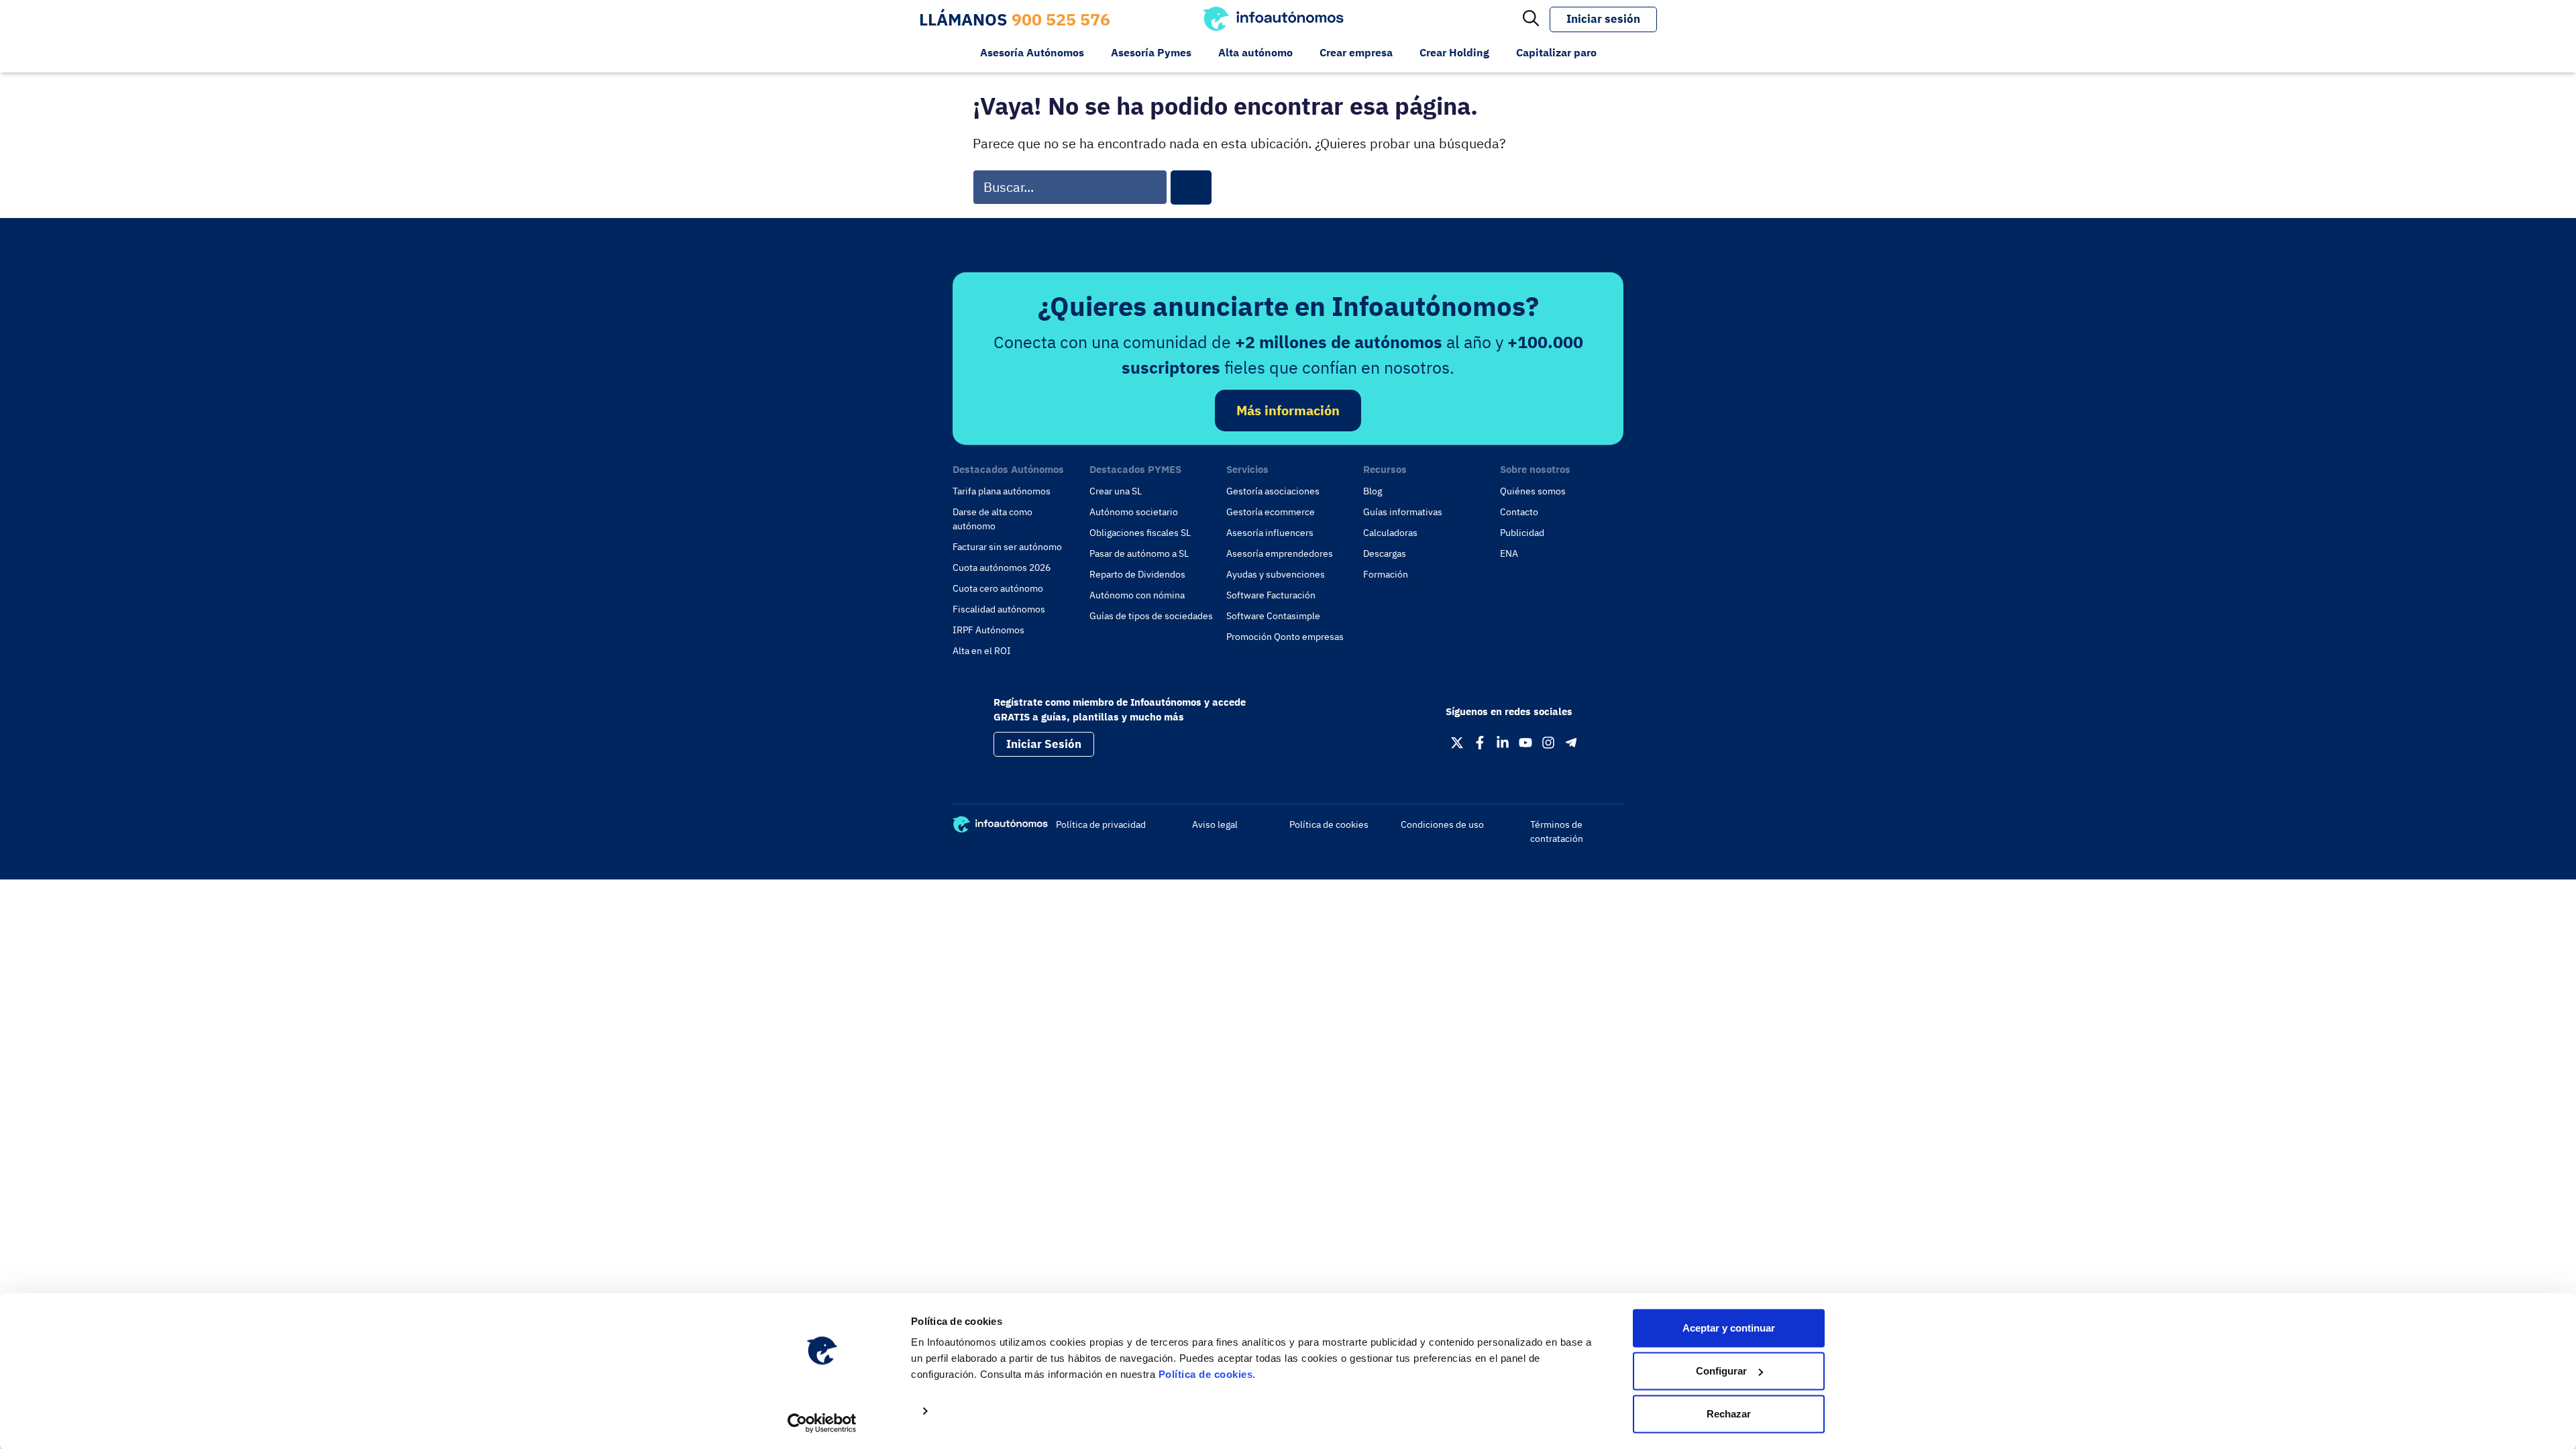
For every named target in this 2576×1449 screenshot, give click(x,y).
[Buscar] (1191, 187)
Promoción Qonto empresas (1285, 637)
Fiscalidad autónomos (999, 609)
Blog (1373, 491)
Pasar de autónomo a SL (1139, 553)
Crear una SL (1116, 491)
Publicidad (1522, 533)
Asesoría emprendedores (1280, 553)
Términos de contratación (1557, 831)
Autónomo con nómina (1137, 595)
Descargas (1385, 553)
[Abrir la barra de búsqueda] (1531, 19)
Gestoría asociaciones (1273, 491)
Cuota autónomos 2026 (1002, 568)
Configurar (1721, 1371)
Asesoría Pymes (1151, 52)
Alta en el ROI (982, 651)
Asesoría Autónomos (1032, 52)
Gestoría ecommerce (1271, 512)
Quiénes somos (1533, 491)
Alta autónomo (1255, 52)
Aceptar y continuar (1729, 1328)
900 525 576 (1061, 19)
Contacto (1519, 512)
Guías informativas (1403, 512)
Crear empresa (1356, 52)
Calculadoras (1390, 533)
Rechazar (1729, 1414)
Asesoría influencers (1270, 533)
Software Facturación (1271, 595)
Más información (1288, 410)
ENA (1509, 553)
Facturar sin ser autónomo (1007, 547)
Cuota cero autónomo (998, 588)
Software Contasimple (1273, 616)
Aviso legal (1215, 824)
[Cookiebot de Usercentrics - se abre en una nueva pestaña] (822, 1423)
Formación (1386, 574)
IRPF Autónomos (988, 630)
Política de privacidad (1101, 824)
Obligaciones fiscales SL (1140, 533)
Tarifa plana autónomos (1002, 491)
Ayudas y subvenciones (1276, 574)
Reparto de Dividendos (1137, 574)
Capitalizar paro (1556, 52)
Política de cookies (1206, 1374)
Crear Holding (1454, 52)
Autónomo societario (1134, 512)
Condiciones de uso (1442, 824)
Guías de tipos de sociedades (1151, 616)
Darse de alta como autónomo (992, 519)
